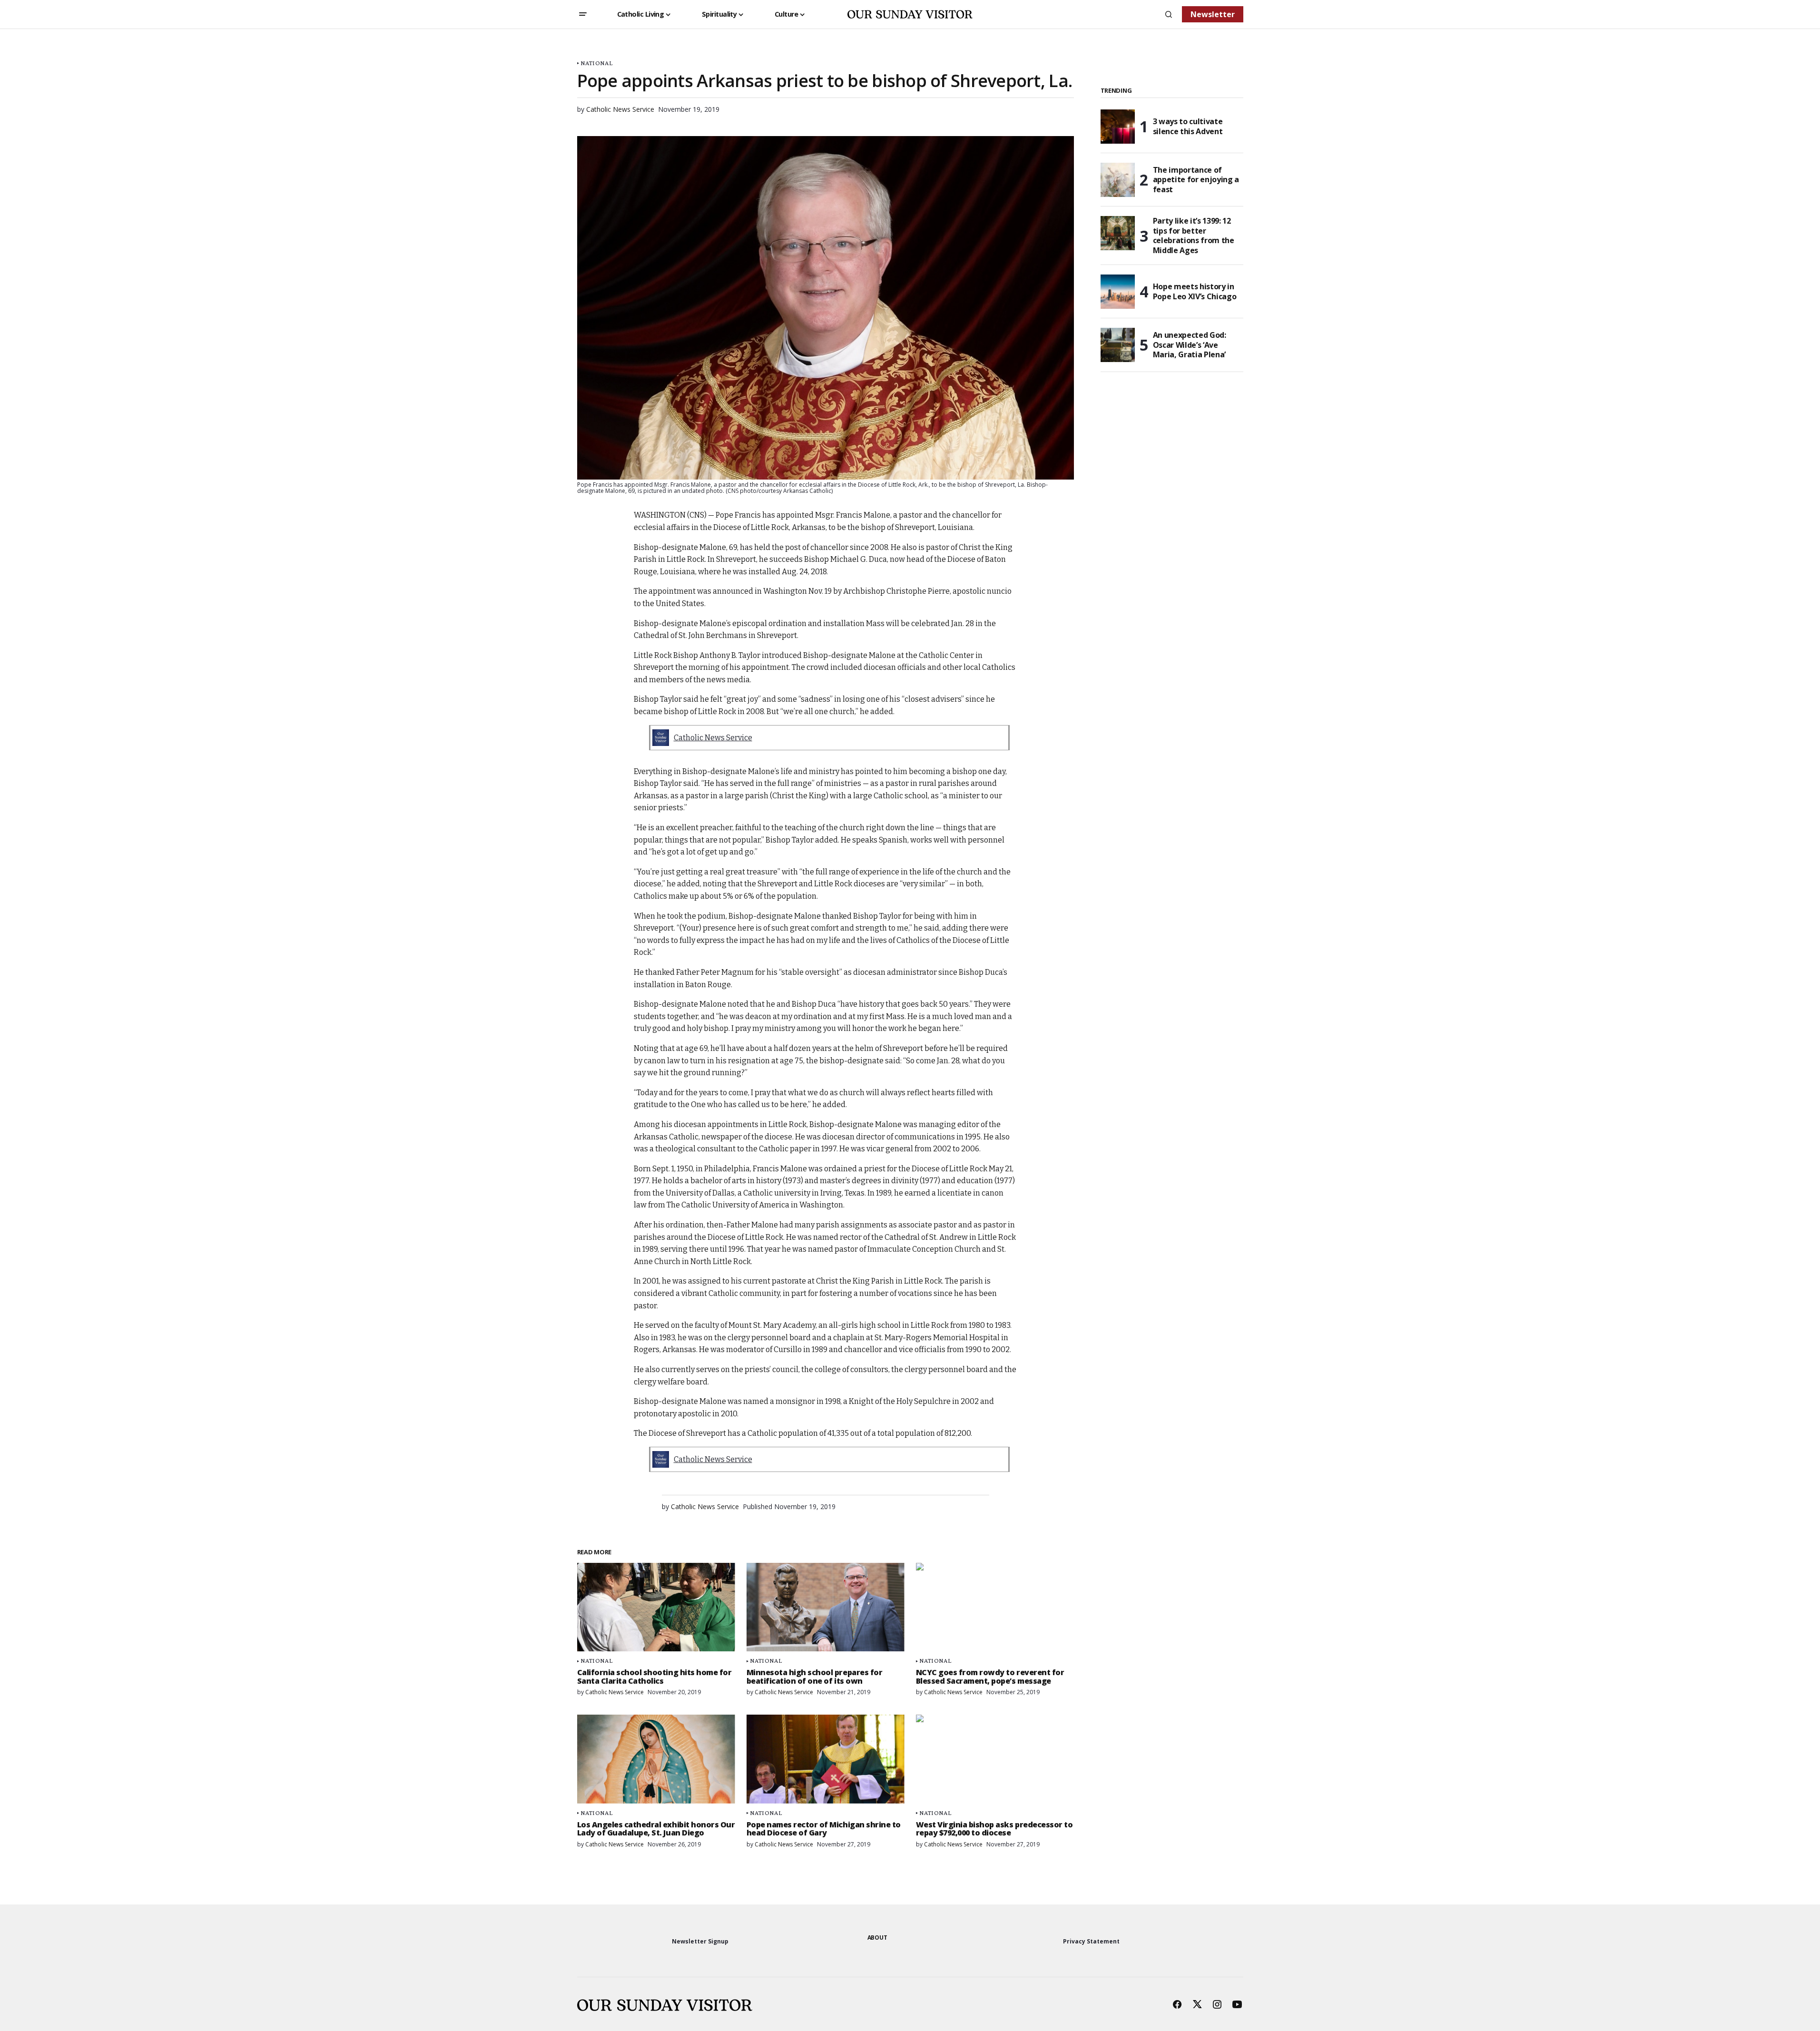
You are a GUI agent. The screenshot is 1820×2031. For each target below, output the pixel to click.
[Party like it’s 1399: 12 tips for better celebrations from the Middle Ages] (1118, 233)
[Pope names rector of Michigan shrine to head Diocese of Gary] (826, 1759)
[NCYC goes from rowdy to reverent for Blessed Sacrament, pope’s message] (995, 1607)
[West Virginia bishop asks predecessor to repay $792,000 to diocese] (995, 1759)
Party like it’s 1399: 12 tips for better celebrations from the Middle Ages (1194, 236)
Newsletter (1213, 14)
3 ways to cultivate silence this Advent (1188, 126)
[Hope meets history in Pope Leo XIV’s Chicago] (1118, 292)
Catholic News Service (713, 738)
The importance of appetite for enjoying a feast (1196, 180)
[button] (583, 14)
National (596, 63)
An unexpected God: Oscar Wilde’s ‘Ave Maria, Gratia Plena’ (1190, 345)
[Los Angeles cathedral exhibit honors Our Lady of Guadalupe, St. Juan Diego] (656, 1759)
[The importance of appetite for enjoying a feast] (1118, 180)
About (877, 1938)
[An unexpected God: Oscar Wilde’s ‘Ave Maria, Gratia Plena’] (1118, 345)
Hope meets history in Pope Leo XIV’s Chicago (1195, 291)
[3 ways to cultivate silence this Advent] (1118, 127)
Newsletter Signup (700, 1941)
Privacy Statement (1091, 1941)
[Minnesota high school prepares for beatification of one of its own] (826, 1607)
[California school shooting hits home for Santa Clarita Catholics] (656, 1607)
